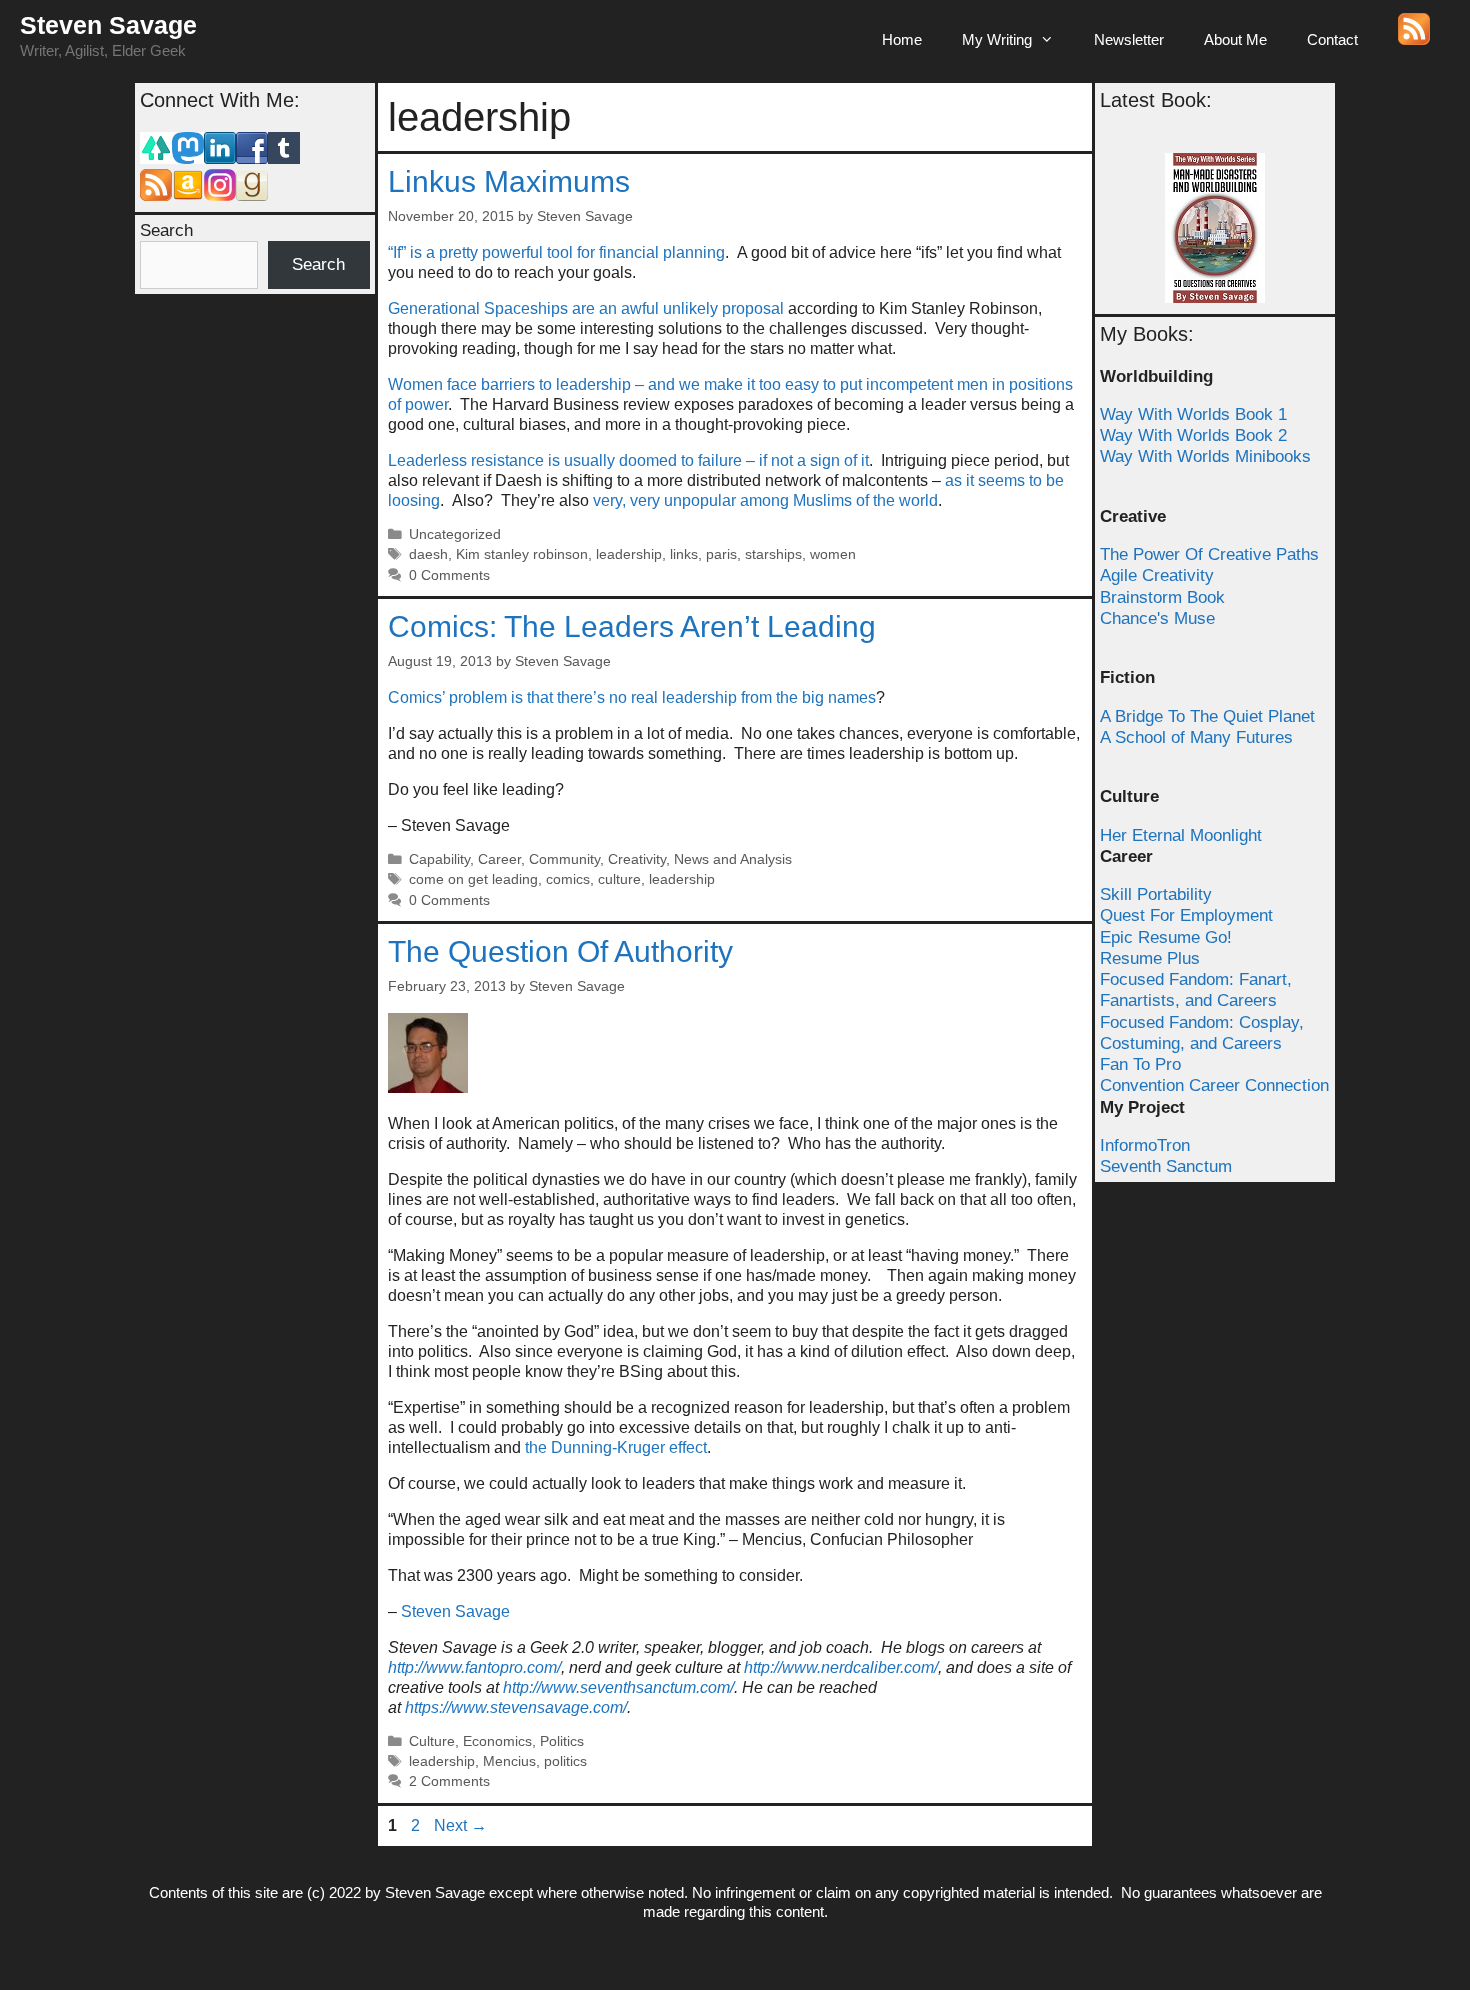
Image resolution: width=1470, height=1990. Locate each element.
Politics (562, 1741)
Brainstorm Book (1162, 597)
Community (564, 859)
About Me (1235, 39)
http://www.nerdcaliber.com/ (841, 1667)
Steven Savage (108, 25)
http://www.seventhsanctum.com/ (618, 1687)
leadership (629, 554)
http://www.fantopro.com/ (474, 1667)
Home (902, 39)
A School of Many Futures (1196, 737)
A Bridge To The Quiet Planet (1207, 716)
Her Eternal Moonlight (1181, 835)
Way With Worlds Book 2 (1193, 435)
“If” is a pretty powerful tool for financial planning (556, 252)
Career (499, 859)
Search (166, 230)
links (684, 554)
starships (773, 554)
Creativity (637, 859)
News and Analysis (733, 859)
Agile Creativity (1157, 575)
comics (568, 879)
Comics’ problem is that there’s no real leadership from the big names (632, 697)
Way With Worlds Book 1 (1193, 414)
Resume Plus (1150, 958)
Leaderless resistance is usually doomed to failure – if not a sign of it (628, 460)
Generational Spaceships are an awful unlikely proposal (586, 308)
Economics (497, 1741)
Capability (439, 859)
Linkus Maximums (509, 181)
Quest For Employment (1186, 915)
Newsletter (1129, 39)
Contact (1332, 39)
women (833, 554)
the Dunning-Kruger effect (616, 1447)
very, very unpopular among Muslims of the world (765, 500)
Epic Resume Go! (1166, 937)
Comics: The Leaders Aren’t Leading (632, 626)
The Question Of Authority (560, 951)
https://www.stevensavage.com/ (516, 1707)
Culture (432, 1741)
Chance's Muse (1157, 618)
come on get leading (473, 879)
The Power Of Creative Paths (1209, 554)
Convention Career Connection (1214, 1085)
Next (460, 1825)
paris (721, 554)
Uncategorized (455, 534)
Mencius (509, 1761)
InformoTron (1145, 1145)
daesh (428, 554)
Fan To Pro (1140, 1064)
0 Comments (449, 575)
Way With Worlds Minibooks (1205, 456)
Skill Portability (1156, 894)
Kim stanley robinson (522, 554)
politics (565, 1761)
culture (619, 879)
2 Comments (449, 1781)
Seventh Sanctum (1166, 1166)
